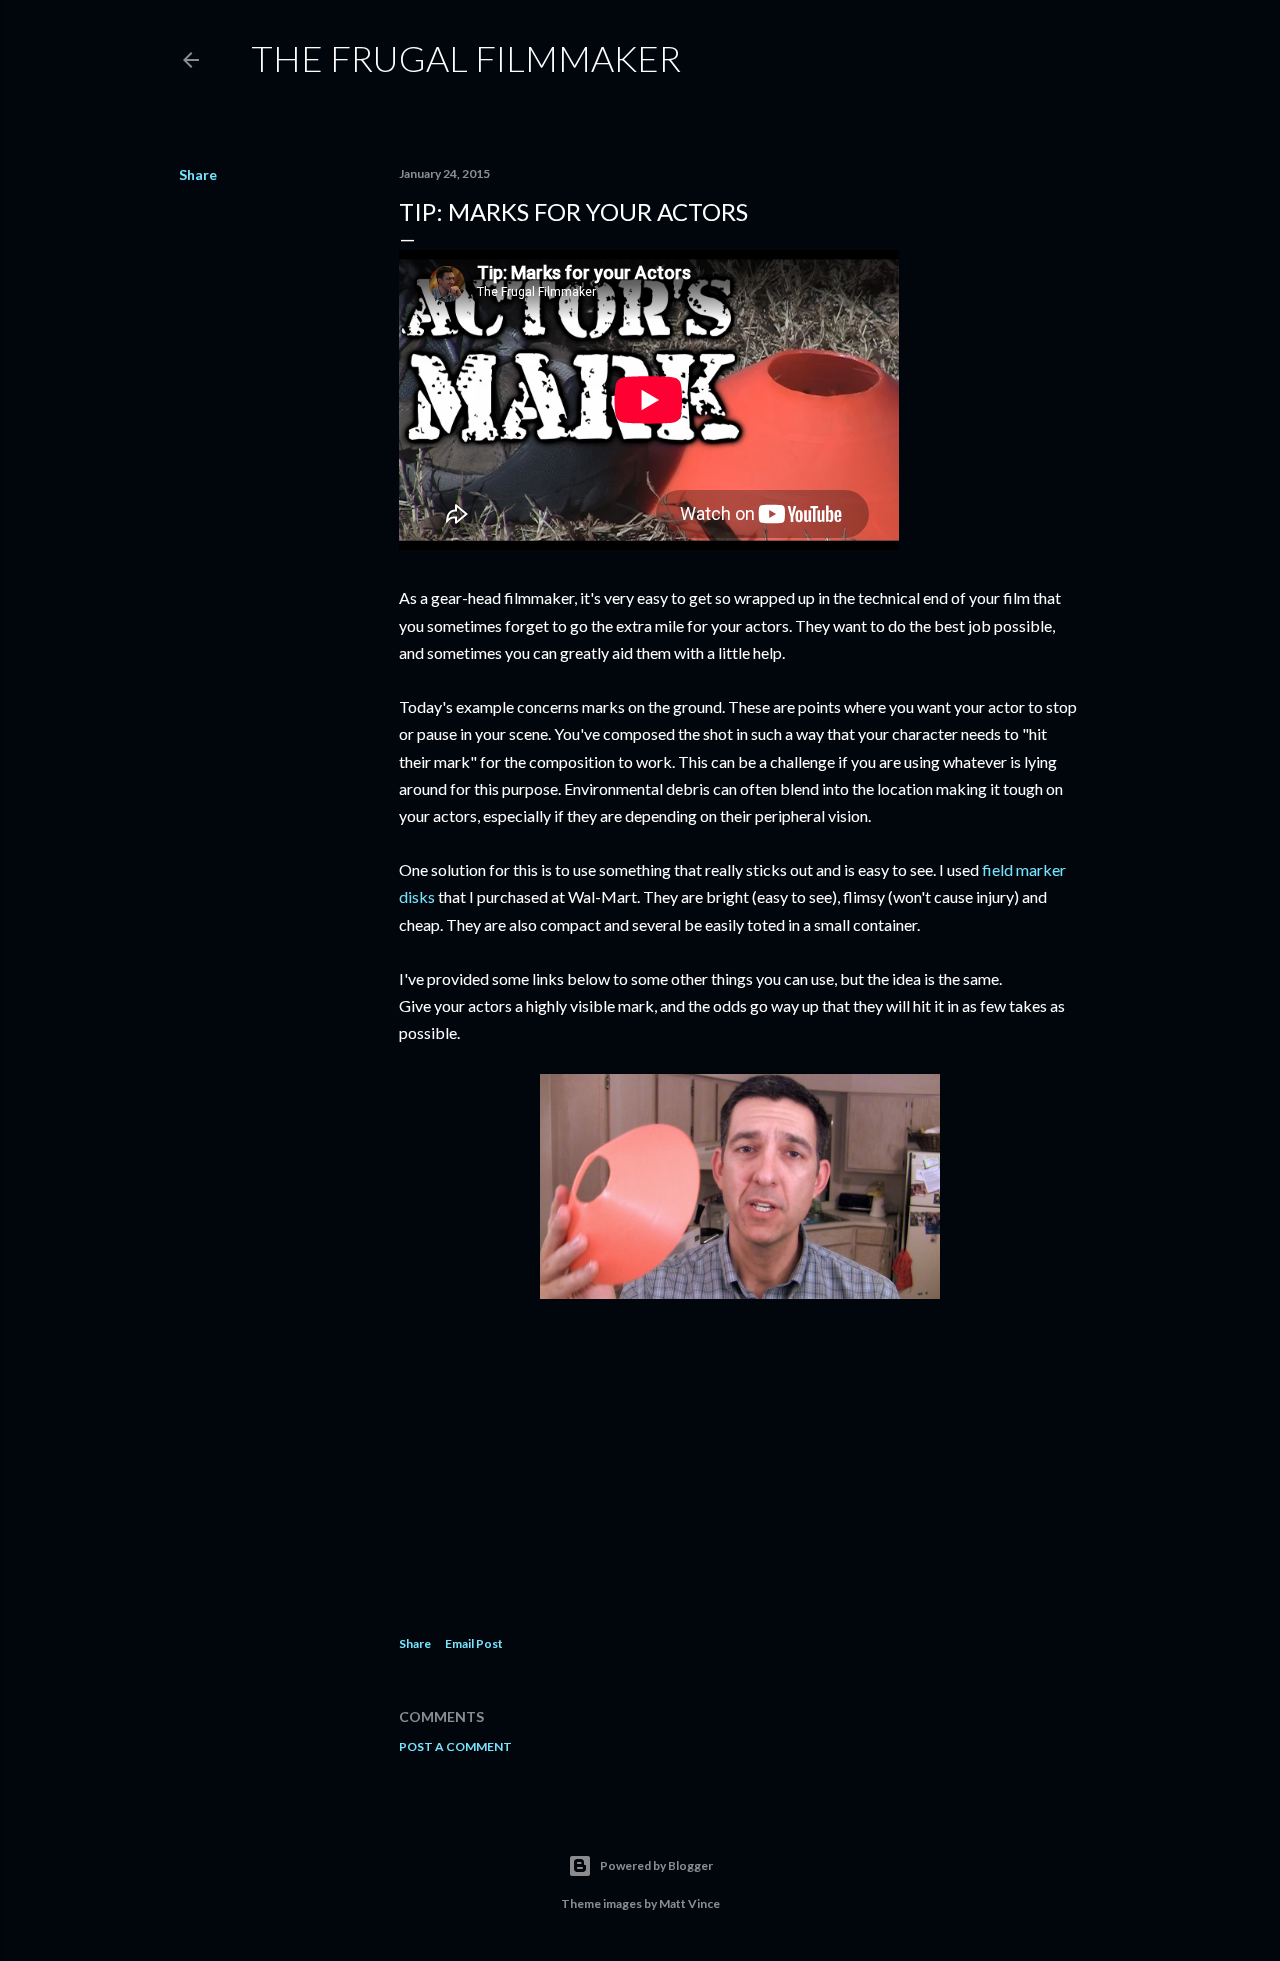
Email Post (474, 1643)
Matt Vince (689, 1903)
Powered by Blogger (656, 1865)
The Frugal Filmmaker (466, 58)
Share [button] (198, 174)
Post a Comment (455, 1746)
